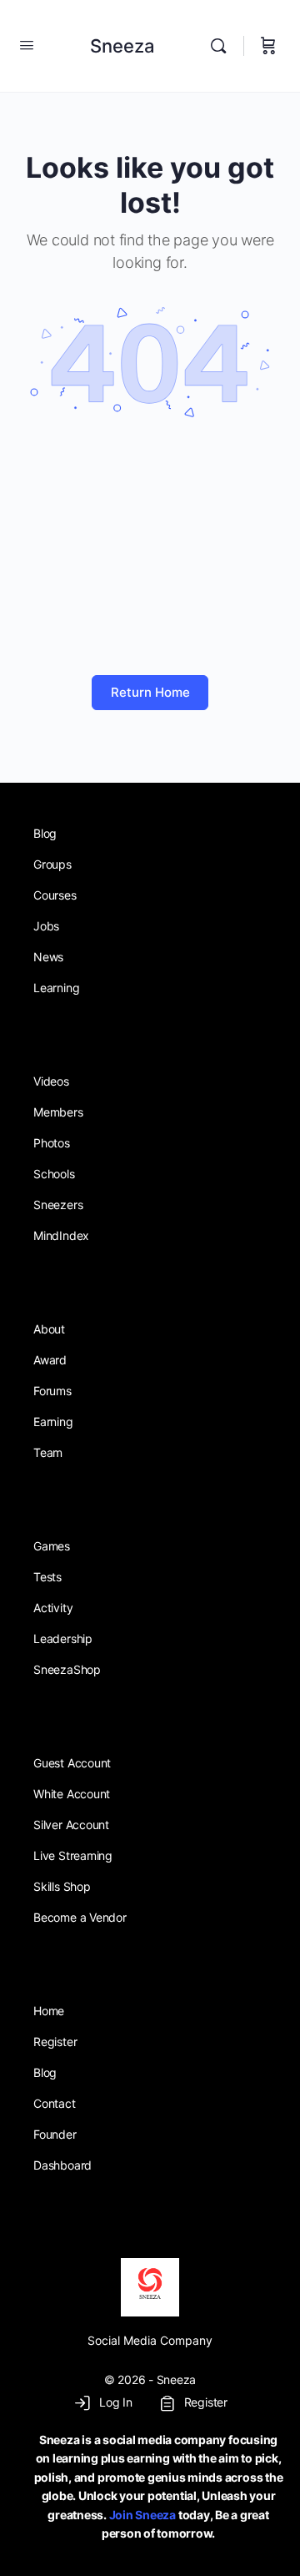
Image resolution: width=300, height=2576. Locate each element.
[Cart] (268, 46)
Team (48, 1452)
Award (50, 1360)
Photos (52, 1143)
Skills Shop (62, 1886)
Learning (56, 988)
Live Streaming (73, 1855)
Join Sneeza (142, 2515)
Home (49, 2011)
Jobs (46, 926)
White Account (72, 1794)
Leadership (63, 1638)
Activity (53, 1608)
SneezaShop (67, 1669)
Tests (47, 1577)
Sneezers (58, 1205)
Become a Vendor (80, 1917)
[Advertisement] (150, 549)
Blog (45, 833)
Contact (55, 2103)
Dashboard (62, 2165)
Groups (52, 864)
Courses (55, 895)
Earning (53, 1422)
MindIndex (61, 1235)
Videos (51, 1081)
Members (58, 1112)
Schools (54, 1174)
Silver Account (71, 1825)
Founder (55, 2134)
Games (52, 1546)
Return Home (150, 692)
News (48, 957)
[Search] (222, 46)
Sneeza (122, 46)
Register (55, 2042)
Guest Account (72, 1763)
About (49, 1329)
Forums (52, 1391)
